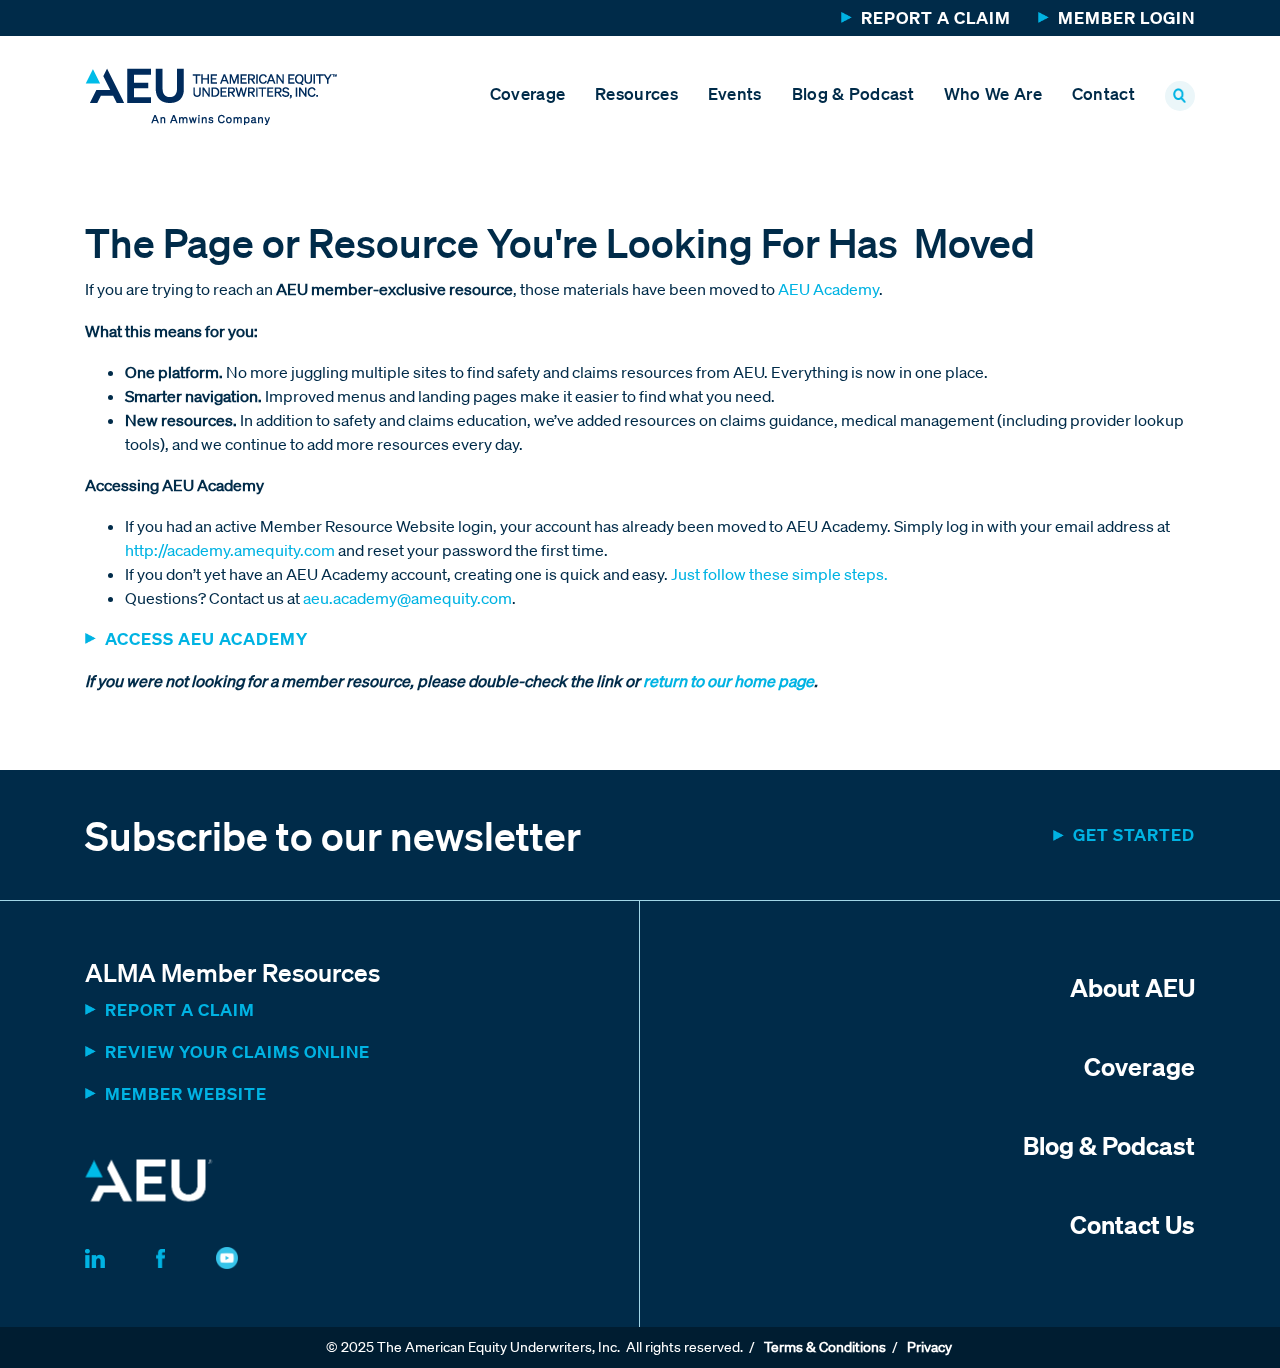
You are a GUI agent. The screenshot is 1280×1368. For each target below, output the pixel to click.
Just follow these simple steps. (779, 574)
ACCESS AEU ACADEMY (206, 638)
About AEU (1132, 987)
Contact (1103, 93)
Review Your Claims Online (237, 1051)
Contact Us (1132, 1224)
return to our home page (727, 681)
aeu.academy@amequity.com (407, 598)
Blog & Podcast (853, 93)
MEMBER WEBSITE (186, 1093)
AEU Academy (828, 289)
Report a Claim (936, 17)
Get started (1134, 834)
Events (735, 93)
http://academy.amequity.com (230, 550)
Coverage (527, 93)
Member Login (1126, 17)
